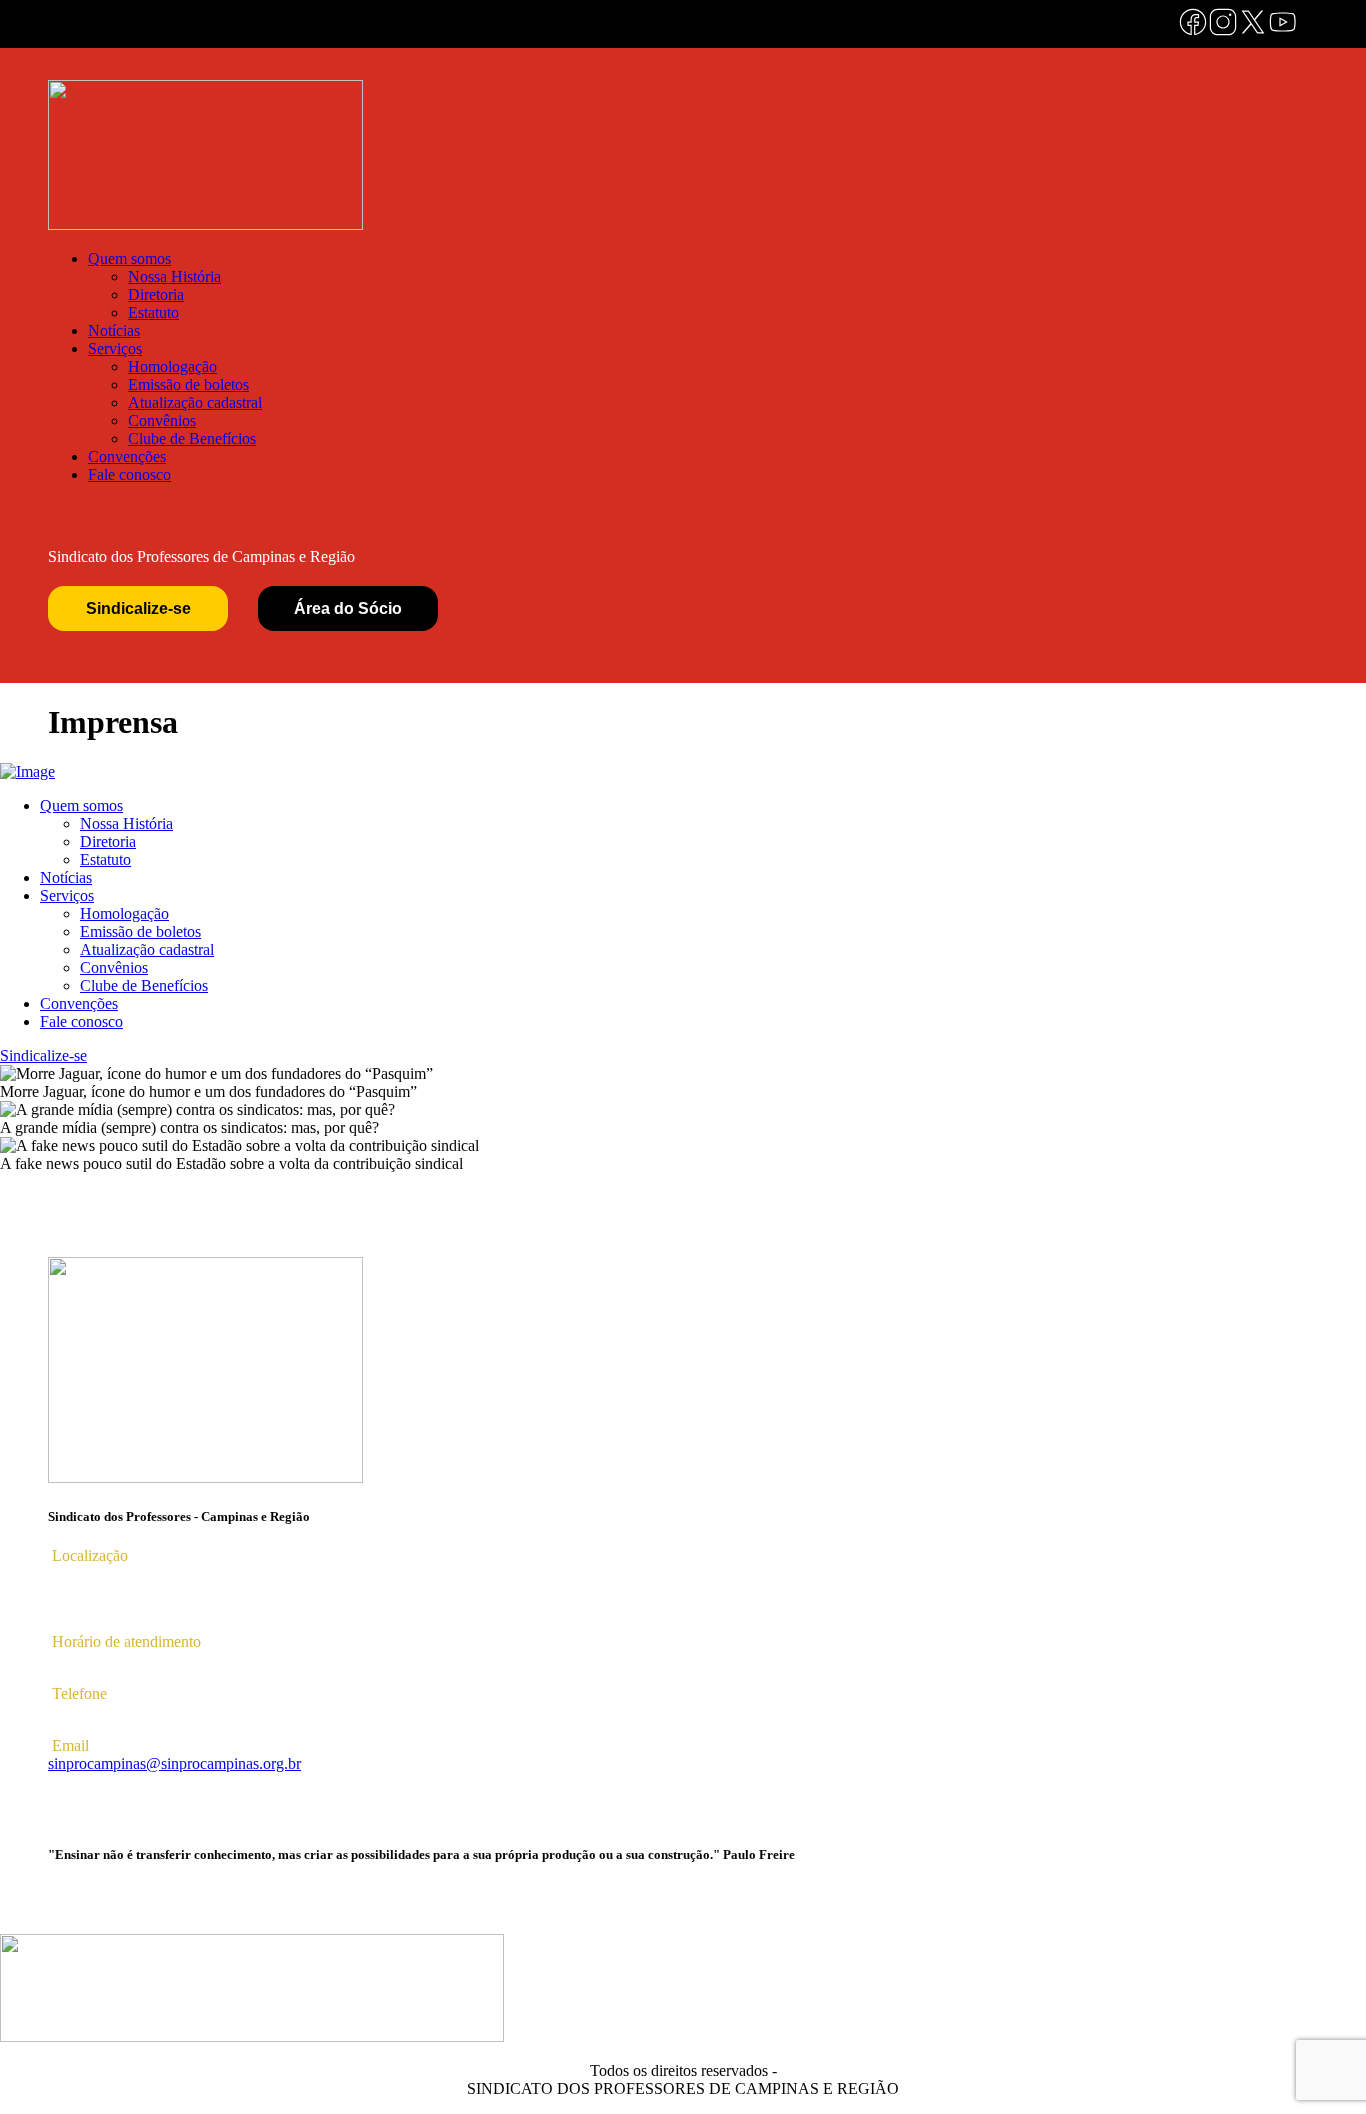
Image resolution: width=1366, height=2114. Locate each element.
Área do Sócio (348, 608)
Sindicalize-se (138, 608)
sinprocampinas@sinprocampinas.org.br (174, 1763)
